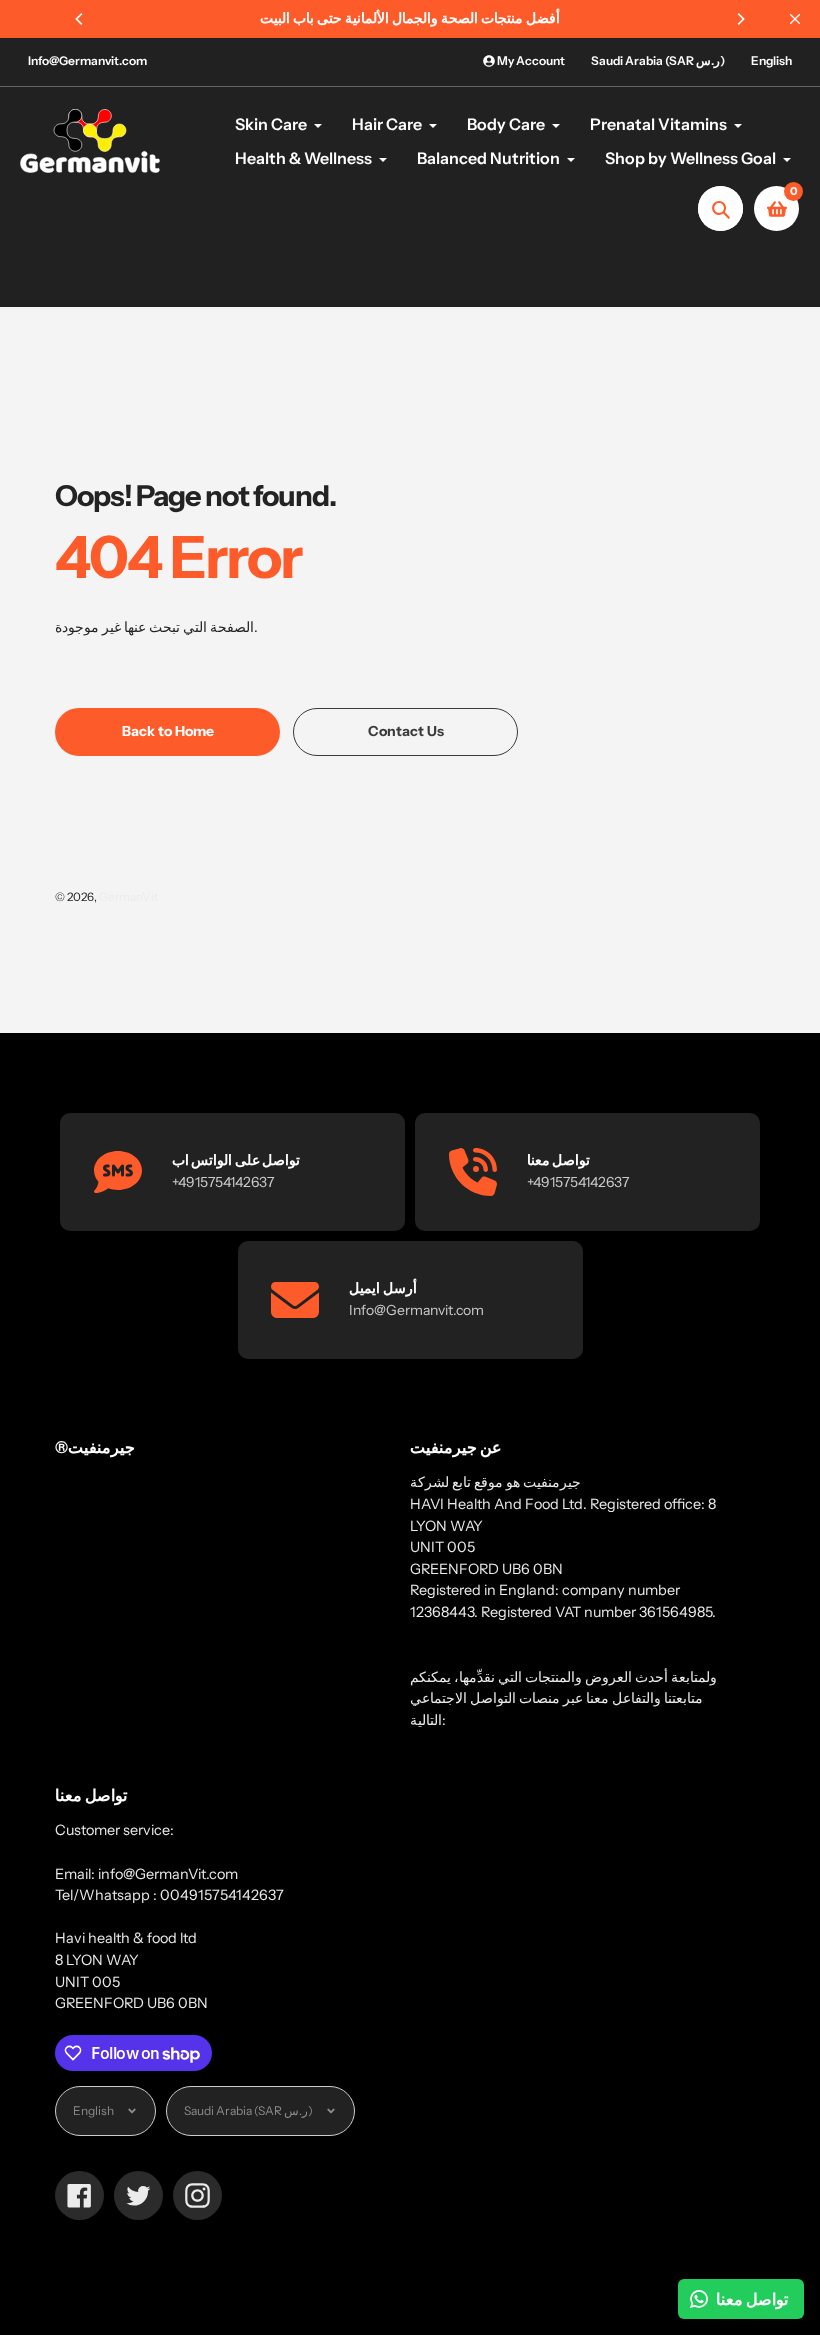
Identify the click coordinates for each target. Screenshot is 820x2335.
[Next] (740, 19)
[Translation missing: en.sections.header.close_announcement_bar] (795, 19)
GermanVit (128, 897)
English (771, 60)
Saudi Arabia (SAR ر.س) (658, 60)
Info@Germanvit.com (87, 60)
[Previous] (80, 19)
